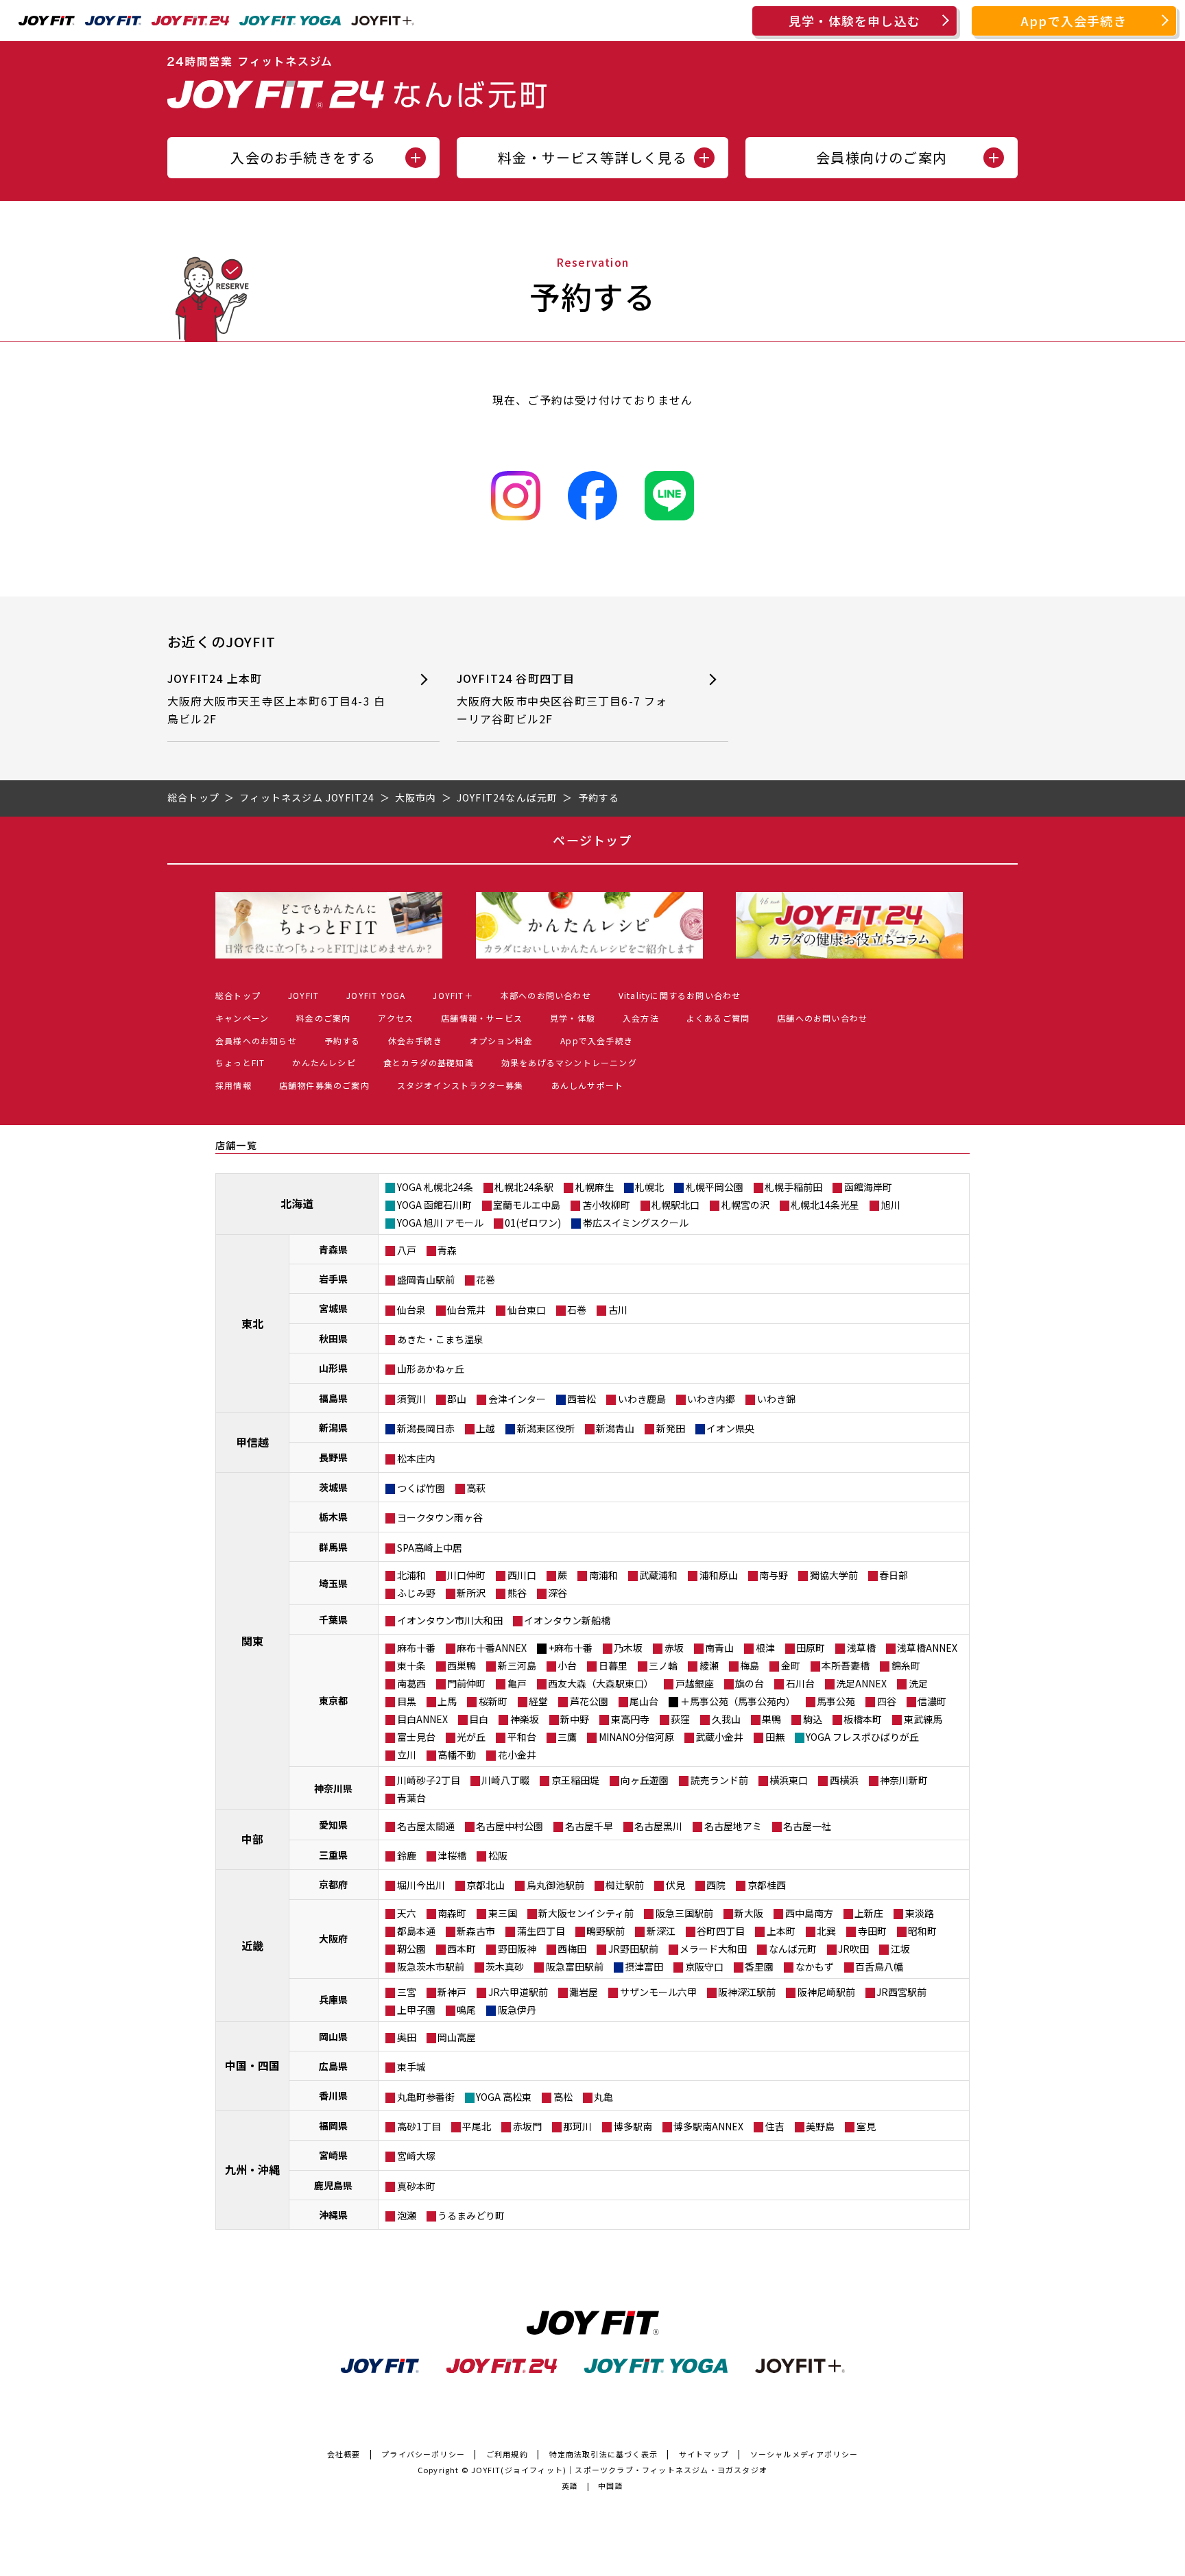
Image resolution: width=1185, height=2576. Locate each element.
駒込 (813, 1719)
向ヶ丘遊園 (645, 1780)
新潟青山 (615, 1428)
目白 (479, 1719)
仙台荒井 (466, 1310)
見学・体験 (573, 1018)
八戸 (407, 1250)
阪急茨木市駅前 (431, 1966)
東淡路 (920, 1913)
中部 (252, 1839)
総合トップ (238, 995)
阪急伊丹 (517, 2010)
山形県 (333, 1368)
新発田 (671, 1428)
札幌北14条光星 (825, 1205)
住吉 (775, 2126)
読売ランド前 (719, 1780)
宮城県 (333, 1308)
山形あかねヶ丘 (431, 1369)
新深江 (661, 1931)
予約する (343, 1040)
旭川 (891, 1205)
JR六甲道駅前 (518, 1992)
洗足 (918, 1683)
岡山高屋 (457, 2037)
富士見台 (416, 1737)
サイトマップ (704, 2454)
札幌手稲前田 (793, 1187)
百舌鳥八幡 (879, 1966)
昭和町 (922, 1931)
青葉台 (411, 1798)
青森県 (333, 1249)
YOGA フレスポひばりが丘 (862, 1737)
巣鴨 (771, 1719)
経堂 (538, 1701)
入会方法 (641, 1018)
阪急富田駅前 (575, 1966)
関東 (252, 1641)
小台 (567, 1665)
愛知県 (333, 1825)
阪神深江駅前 (747, 1992)
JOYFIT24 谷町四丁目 (562, 698)
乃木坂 (628, 1648)
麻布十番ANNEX (492, 1648)
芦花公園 (589, 1701)
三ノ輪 (663, 1665)
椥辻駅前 (625, 1885)
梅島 (750, 1665)
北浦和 (411, 1575)
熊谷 (517, 1593)
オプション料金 (501, 1040)
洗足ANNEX (861, 1683)
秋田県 (333, 1338)
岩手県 (333, 1279)
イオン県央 (730, 1428)
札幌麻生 (595, 1187)
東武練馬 (923, 1719)
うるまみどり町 (471, 2215)
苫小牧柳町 (606, 1205)
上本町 (781, 1931)
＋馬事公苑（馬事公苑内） (738, 1701)
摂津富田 (644, 1966)
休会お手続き (415, 1040)
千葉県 (333, 1620)
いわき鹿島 (642, 1399)
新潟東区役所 (546, 1428)
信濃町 (932, 1701)
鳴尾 (466, 2010)
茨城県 (333, 1487)
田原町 (811, 1648)
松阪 (498, 1855)
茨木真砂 (505, 1966)
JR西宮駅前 (901, 1992)
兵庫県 (333, 1999)
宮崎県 (333, 2155)
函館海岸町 (868, 1187)
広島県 (333, 2066)
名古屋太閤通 (426, 1826)
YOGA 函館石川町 (434, 1205)
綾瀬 (709, 1665)
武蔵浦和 (658, 1575)
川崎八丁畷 (505, 1780)
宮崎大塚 (416, 2156)
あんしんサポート (588, 1085)
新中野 (575, 1719)
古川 (618, 1310)
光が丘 (471, 1737)
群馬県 (333, 1547)
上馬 (447, 1701)
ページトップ (592, 840)
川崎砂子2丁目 (429, 1780)
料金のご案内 (323, 1018)
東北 (252, 1323)
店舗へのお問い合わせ (822, 1018)
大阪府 (333, 1938)
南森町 (452, 1913)
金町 (791, 1665)
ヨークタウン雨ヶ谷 (440, 1517)
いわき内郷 (711, 1399)
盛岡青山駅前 (426, 1279)
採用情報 (234, 1085)
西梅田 (572, 1949)
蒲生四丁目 (541, 1931)
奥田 (407, 2037)
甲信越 (252, 1442)
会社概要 (344, 2454)
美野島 (820, 2126)
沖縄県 (333, 2215)
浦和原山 (719, 1575)
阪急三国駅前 (684, 1913)
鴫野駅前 (606, 1931)
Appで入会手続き (1074, 21)
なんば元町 (793, 1949)
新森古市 (476, 1931)
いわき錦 (776, 1399)
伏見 (675, 1885)
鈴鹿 (407, 1855)
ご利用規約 (507, 2454)
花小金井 (517, 1755)
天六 (407, 1913)
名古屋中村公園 (510, 1826)
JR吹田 (853, 1949)
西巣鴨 (462, 1665)
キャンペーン (242, 1018)
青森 (447, 1250)
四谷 (887, 1701)
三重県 (333, 1855)
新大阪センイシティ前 (586, 1913)
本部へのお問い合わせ (546, 995)
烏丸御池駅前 (555, 1885)
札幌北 (649, 1187)
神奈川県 (333, 1788)
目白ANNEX (422, 1719)
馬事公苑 (836, 1701)
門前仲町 (466, 1683)
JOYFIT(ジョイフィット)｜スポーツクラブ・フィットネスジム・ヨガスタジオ (619, 2470)
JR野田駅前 (633, 1949)
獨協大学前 (834, 1575)
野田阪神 (517, 1949)
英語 (570, 2485)
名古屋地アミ (733, 1826)
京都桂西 (767, 1885)
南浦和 (603, 1575)
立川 (407, 1755)
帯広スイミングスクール (636, 1223)
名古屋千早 (589, 1826)
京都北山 (486, 1885)
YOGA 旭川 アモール (440, 1223)
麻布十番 (416, 1648)
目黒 (407, 1701)
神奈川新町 (904, 1780)
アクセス (396, 1018)
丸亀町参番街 (426, 2097)
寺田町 (872, 1931)
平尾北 (477, 2126)
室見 (866, 2126)
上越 (486, 1428)
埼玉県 (333, 1583)
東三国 (503, 1913)
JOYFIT (303, 995)
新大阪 (749, 1913)
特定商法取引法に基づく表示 (604, 2454)
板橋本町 (863, 1719)
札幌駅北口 (675, 1205)
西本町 (462, 1949)
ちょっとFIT (240, 1062)
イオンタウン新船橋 (567, 1620)
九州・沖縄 (252, 2169)
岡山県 (333, 2036)
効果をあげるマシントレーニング (569, 1062)
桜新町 (493, 1701)
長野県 (333, 1457)
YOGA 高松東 (504, 2097)
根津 (765, 1648)
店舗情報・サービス (482, 1018)
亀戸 (517, 1683)
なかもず (815, 1966)
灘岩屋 (584, 1992)
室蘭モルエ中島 (527, 1205)
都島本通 (416, 1931)
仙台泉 (411, 1310)
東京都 (333, 1700)
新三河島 (517, 1665)
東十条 (411, 1665)
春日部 (894, 1575)
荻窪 (680, 1719)
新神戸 (452, 1992)
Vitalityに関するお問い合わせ (680, 995)
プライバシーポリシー (423, 2454)
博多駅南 (633, 2126)
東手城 (411, 2067)
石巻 (577, 1310)
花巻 (486, 1279)
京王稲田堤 (575, 1780)
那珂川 (577, 2126)
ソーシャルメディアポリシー (804, 2454)
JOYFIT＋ (453, 995)
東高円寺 (630, 1719)
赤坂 (674, 1648)
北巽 (826, 1931)
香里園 (759, 1966)
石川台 (800, 1683)
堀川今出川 (421, 1885)
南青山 (719, 1648)
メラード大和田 (713, 1949)
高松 (563, 2097)
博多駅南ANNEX (708, 2126)
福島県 (333, 1398)
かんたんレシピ (324, 1062)
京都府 (333, 1884)
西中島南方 (809, 1913)
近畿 (252, 1945)
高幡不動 (457, 1755)
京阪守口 (704, 1966)
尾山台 (644, 1701)
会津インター (517, 1399)
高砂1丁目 (419, 2126)
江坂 (900, 1949)
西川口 (522, 1575)
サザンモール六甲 (658, 1992)
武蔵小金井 (719, 1737)
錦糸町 (906, 1665)
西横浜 (844, 1780)
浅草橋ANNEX (927, 1648)
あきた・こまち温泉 (440, 1339)
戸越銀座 (695, 1683)
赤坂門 (527, 2126)
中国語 (611, 2485)
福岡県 (333, 2126)
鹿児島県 (333, 2185)
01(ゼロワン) (533, 1223)
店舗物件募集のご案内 (324, 1085)
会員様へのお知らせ (256, 1040)
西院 (716, 1885)
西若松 (582, 1399)
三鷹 (567, 1737)
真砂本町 (416, 2186)
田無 (775, 1737)
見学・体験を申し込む (854, 21)
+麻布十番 (571, 1648)
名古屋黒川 (658, 1826)
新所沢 (471, 1593)
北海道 (297, 1203)
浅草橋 (861, 1648)
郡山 (457, 1399)
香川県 (333, 2095)
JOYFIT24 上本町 (276, 698)
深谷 (558, 1593)
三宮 (407, 1992)
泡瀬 (407, 2215)
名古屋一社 (807, 1826)
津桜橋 (452, 1855)
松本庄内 (416, 1458)
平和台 (522, 1737)
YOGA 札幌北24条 (435, 1187)
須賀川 (411, 1399)
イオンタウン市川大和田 (450, 1620)
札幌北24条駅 (524, 1187)
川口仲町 (466, 1575)
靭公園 (411, 1949)
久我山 (726, 1719)
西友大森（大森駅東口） (601, 1683)
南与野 (774, 1575)
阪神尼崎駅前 (826, 1992)
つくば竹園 (421, 1488)
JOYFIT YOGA (376, 995)
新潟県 (333, 1428)
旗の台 (750, 1683)
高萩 (476, 1488)
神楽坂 (525, 1719)
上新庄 (869, 1913)
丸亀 (603, 2097)
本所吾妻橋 (846, 1665)
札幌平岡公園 (715, 1187)
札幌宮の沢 (745, 1205)
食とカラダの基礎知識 (429, 1062)
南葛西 (411, 1683)
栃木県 (333, 1517)
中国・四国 (252, 2065)
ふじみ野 (416, 1593)
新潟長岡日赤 (426, 1428)
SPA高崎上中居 (430, 1548)
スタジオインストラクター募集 (460, 1085)
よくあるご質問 (718, 1018)
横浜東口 (789, 1780)
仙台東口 (527, 1310)
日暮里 (613, 1665)
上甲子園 (416, 2010)
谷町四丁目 (721, 1931)
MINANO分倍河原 (636, 1737)
